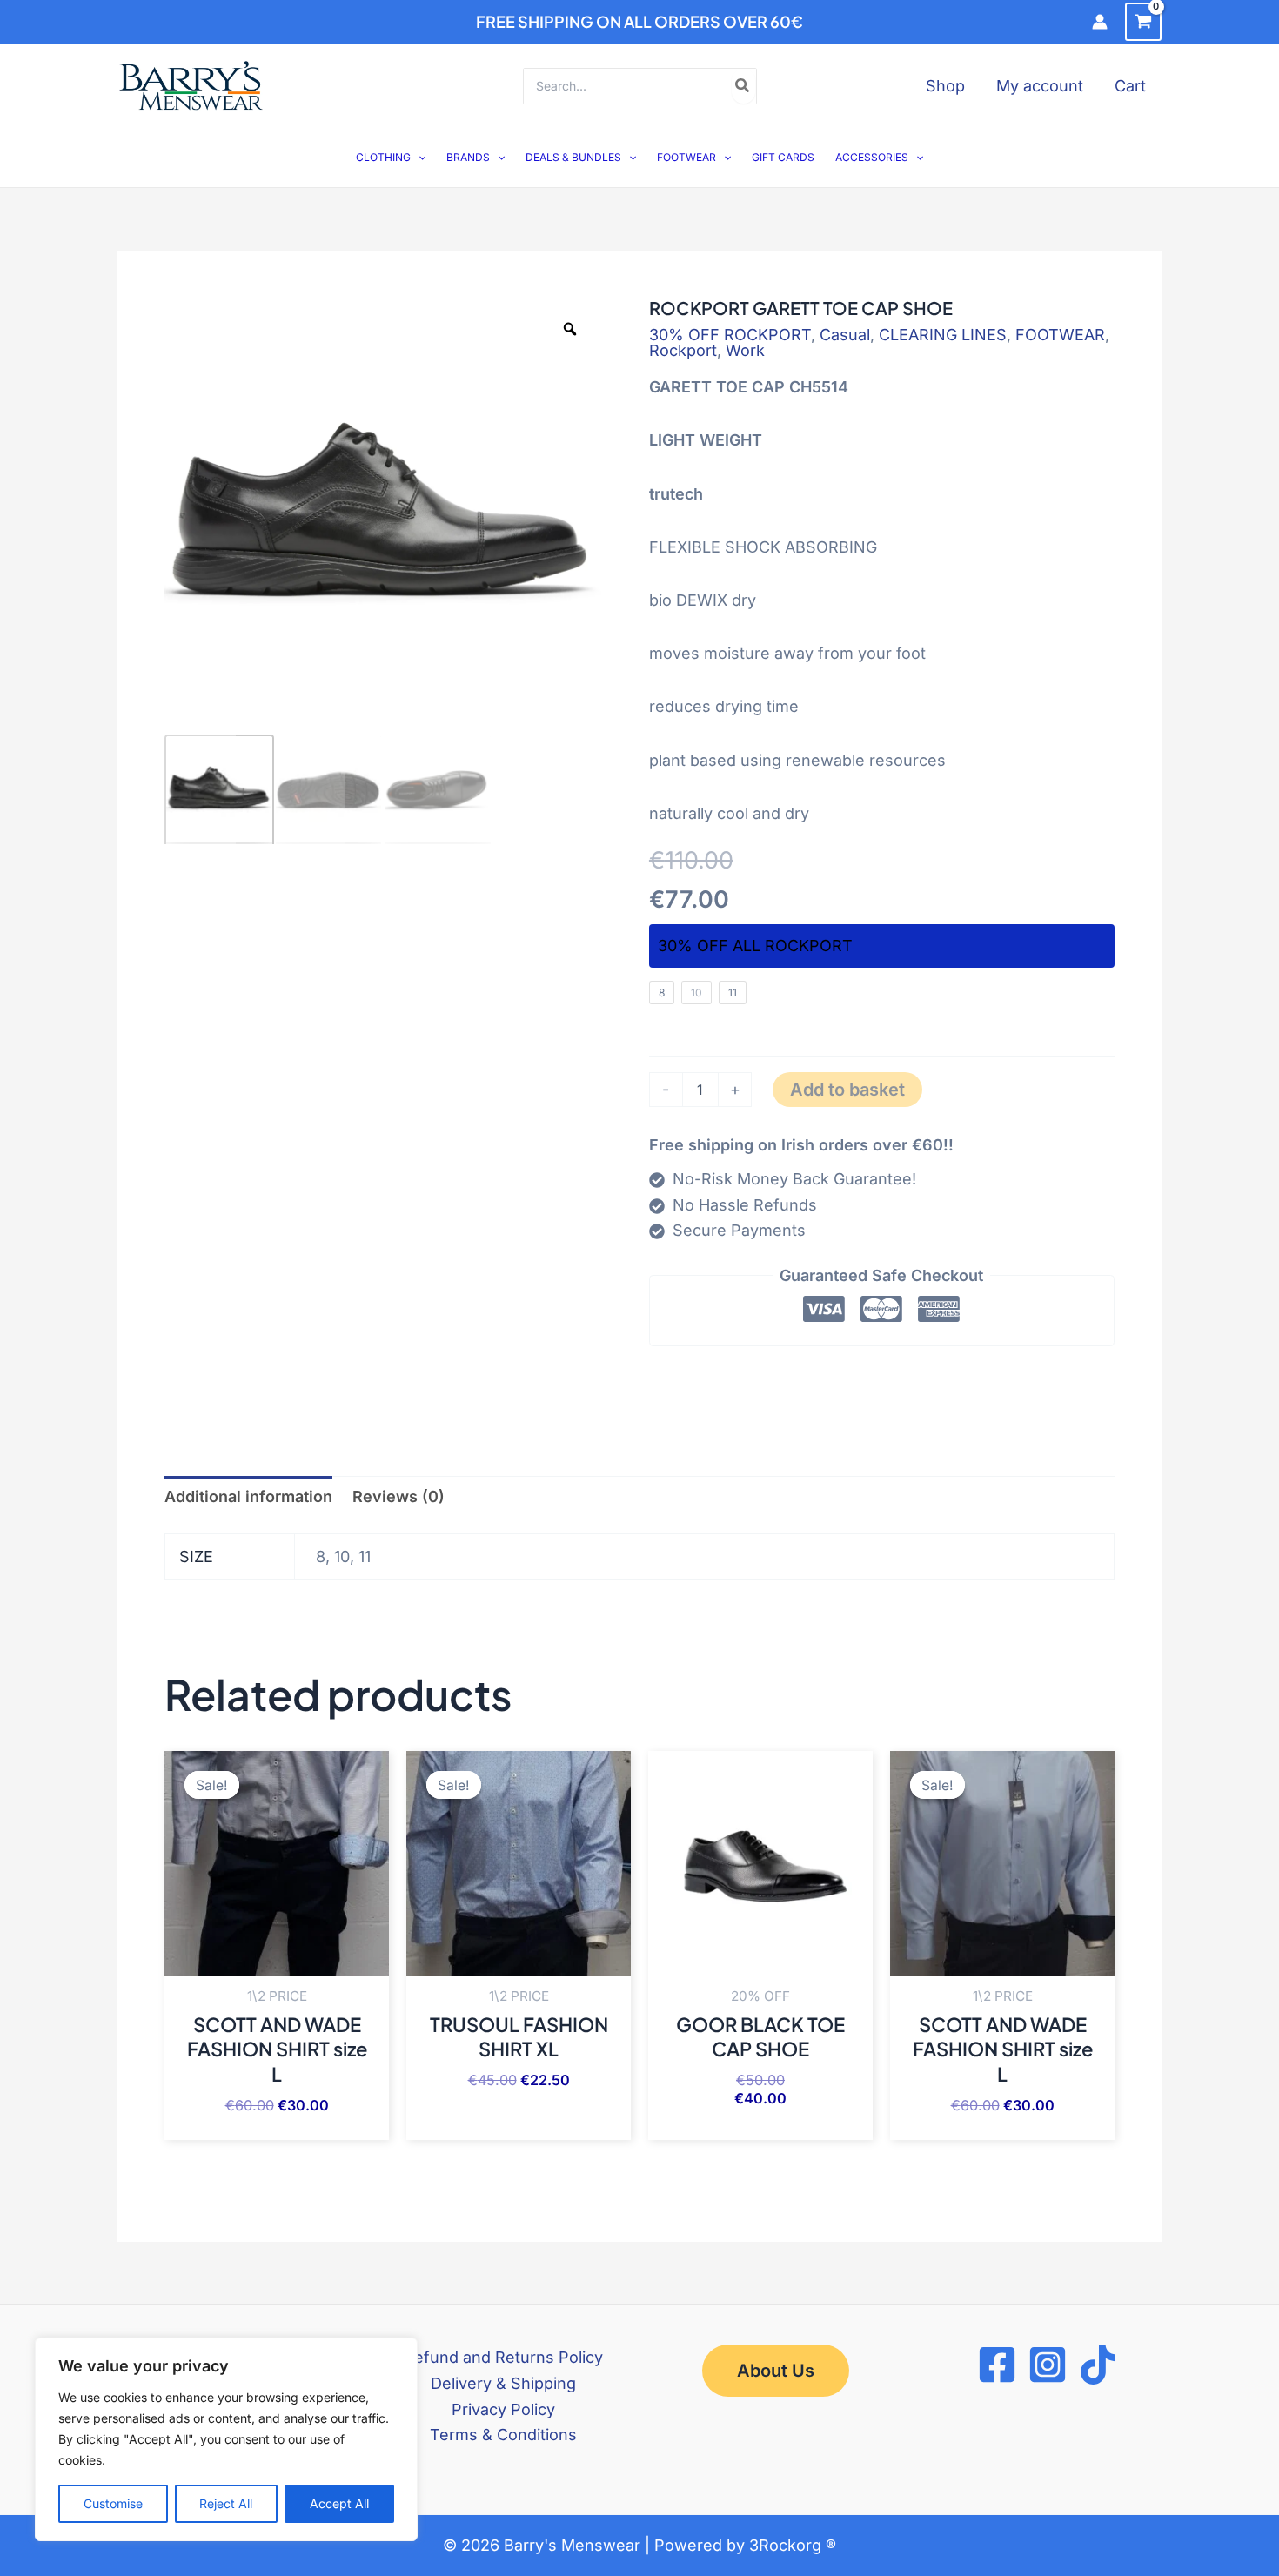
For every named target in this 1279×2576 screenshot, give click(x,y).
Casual (845, 335)
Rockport (683, 350)
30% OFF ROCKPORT (730, 335)
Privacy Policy (503, 2409)
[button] (418, 157)
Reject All (226, 2503)
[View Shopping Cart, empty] (1143, 22)
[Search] (743, 86)
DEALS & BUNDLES (573, 157)
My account (1040, 86)
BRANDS (468, 157)
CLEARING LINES (943, 335)
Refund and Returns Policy (503, 2357)
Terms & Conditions (503, 2435)
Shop (945, 86)
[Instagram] (1048, 2365)
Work (745, 350)
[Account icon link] (1100, 22)
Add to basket (847, 1090)
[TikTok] (1098, 2365)
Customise (113, 2503)
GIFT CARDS (783, 157)
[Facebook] (997, 2365)
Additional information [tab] (248, 1496)
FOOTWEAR (686, 157)
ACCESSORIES (872, 157)
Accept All (339, 2503)
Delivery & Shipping (503, 2383)
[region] (226, 2439)
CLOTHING (383, 157)
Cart (1130, 86)
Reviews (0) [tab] (398, 1496)
